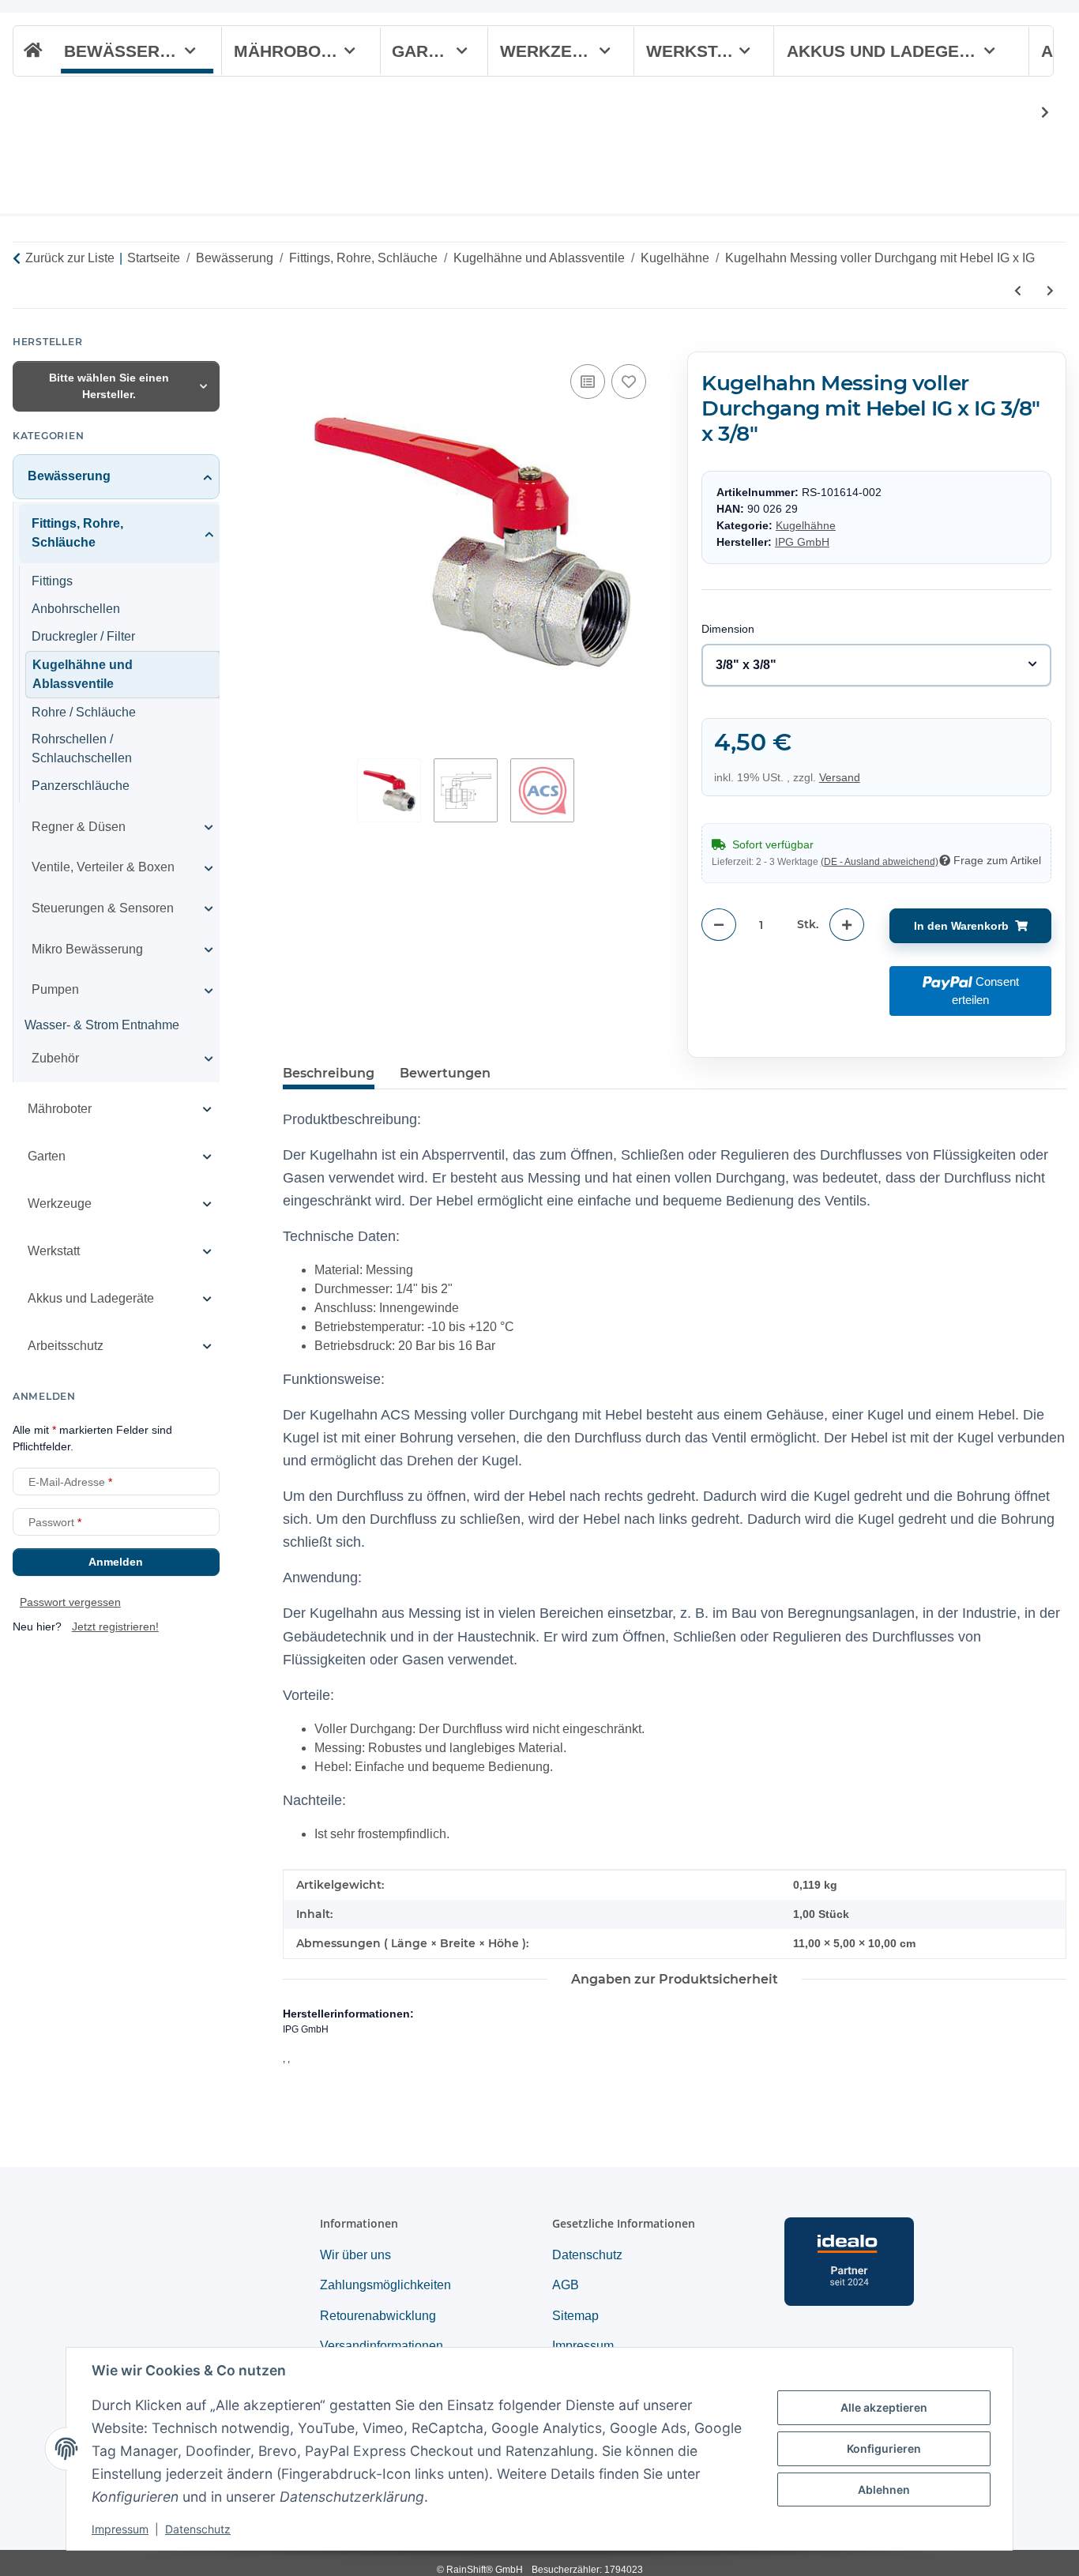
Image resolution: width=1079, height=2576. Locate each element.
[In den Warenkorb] (295, 343)
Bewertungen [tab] (445, 1073)
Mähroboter (60, 1109)
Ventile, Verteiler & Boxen (103, 868)
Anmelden (116, 1562)
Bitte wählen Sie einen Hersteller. (109, 386)
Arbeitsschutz (66, 1346)
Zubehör (55, 1058)
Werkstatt (54, 1251)
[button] (1035, 113)
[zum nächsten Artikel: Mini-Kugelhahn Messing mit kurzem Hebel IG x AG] (1050, 291)
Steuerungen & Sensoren (103, 908)
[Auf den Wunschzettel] (629, 382)
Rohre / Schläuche (84, 712)
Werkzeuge (60, 1203)
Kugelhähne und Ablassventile (83, 674)
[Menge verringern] (719, 925)
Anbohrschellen (76, 609)
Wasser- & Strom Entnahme (102, 1025)
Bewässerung (69, 476)
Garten (47, 1156)
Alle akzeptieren (884, 2407)
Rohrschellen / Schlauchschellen (82, 749)
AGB (566, 2285)
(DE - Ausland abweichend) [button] (880, 862)
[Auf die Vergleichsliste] (588, 382)
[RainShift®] (31, 51)
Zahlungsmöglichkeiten (385, 2285)
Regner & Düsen (79, 827)
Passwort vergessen (70, 1602)
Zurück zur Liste (70, 258)
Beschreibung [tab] (329, 1073)
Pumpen (55, 989)
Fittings (52, 581)
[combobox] (876, 665)
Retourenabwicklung (378, 2316)
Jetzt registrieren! (115, 1626)
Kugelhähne (806, 526)
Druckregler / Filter (83, 636)
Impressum (120, 2529)
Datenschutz (198, 2529)
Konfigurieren (884, 2448)
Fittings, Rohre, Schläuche (77, 533)
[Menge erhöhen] (847, 925)
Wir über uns (355, 2255)
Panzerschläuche (81, 786)
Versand (840, 777)
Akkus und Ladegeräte (91, 1298)
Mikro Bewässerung (87, 949)
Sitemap (575, 2316)
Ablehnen (884, 2490)
